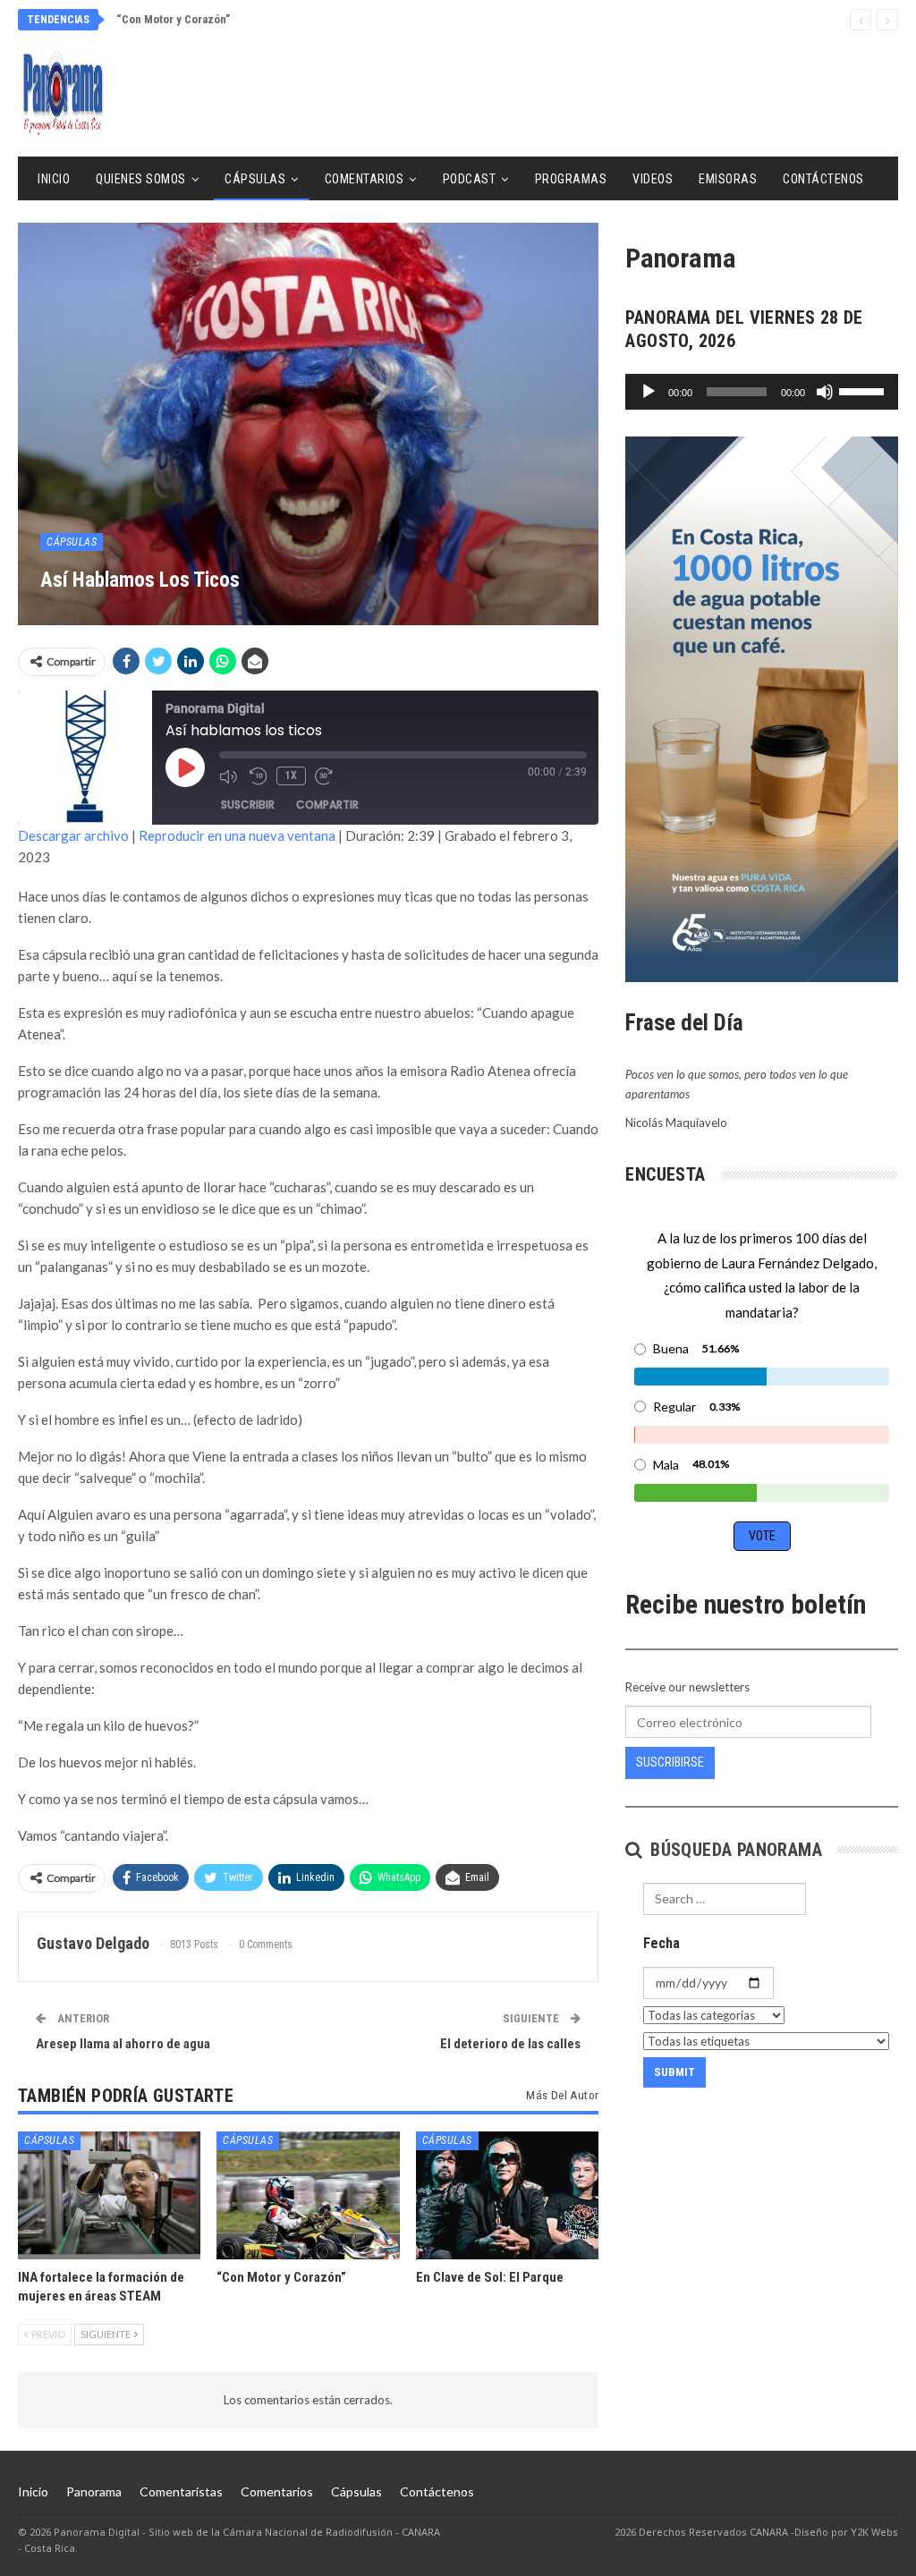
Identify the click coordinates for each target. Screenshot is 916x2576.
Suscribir (248, 805)
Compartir (327, 805)
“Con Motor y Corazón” (173, 19)
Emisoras (728, 179)
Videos (653, 179)
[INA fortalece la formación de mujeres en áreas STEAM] (109, 2195)
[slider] (864, 390)
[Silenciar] (825, 392)
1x (291, 775)
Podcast (470, 179)
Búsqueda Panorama (734, 1850)
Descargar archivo (73, 835)
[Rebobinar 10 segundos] (259, 776)
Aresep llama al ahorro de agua (123, 2044)
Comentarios (365, 179)
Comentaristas (181, 2491)
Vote (762, 1536)
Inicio (54, 179)
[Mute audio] (230, 776)
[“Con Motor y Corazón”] (308, 2195)
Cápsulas (255, 179)
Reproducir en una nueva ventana (237, 835)
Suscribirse (670, 1762)
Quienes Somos (141, 179)
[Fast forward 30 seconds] (326, 776)
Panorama (94, 2491)
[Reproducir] (649, 392)
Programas (571, 179)
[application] (762, 392)
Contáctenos (823, 179)
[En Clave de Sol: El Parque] (507, 2195)
